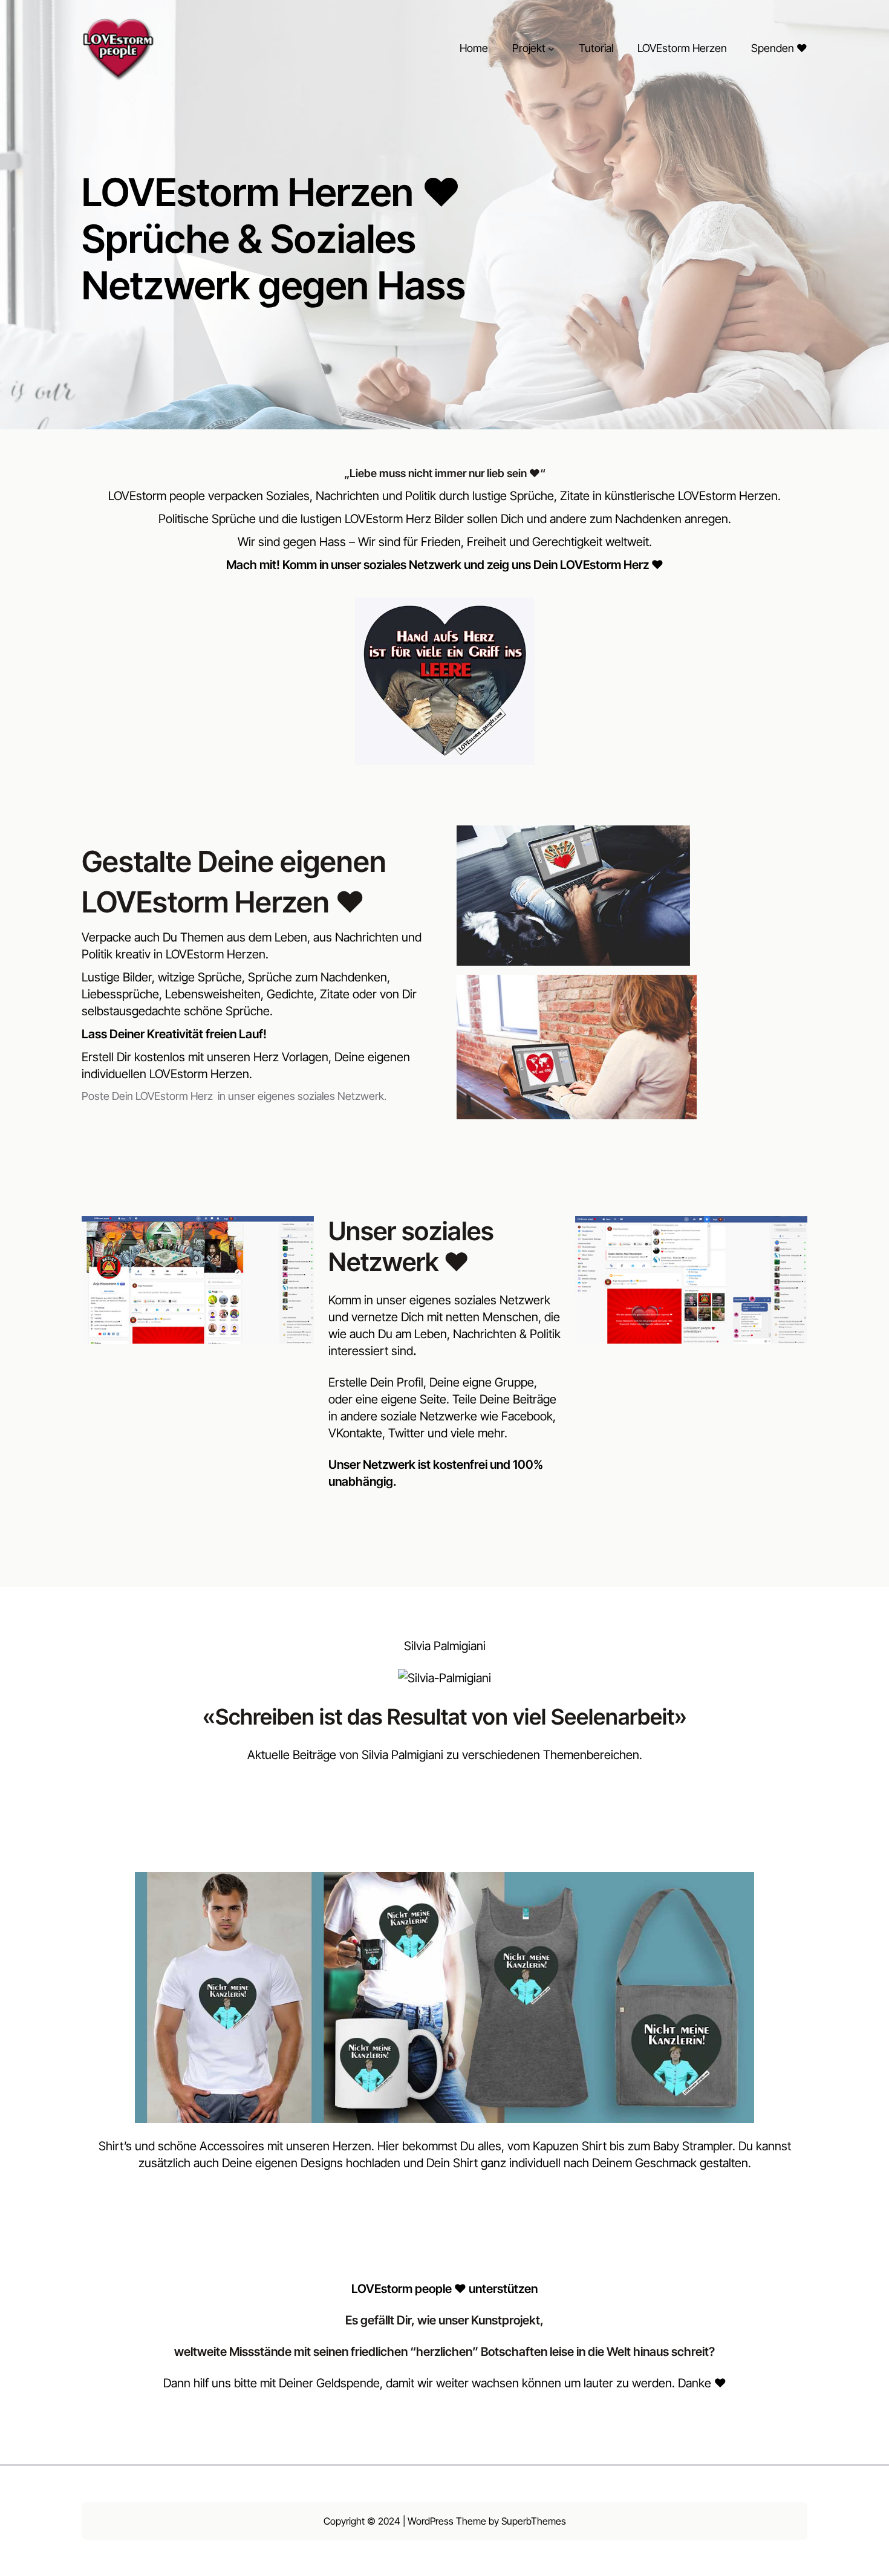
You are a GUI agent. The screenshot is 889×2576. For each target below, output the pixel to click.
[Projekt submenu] (551, 49)
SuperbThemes (534, 2521)
